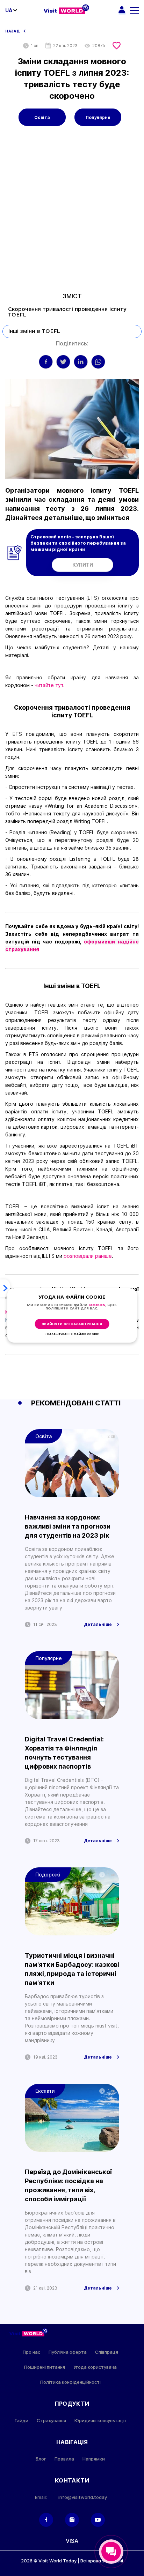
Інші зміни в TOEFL (34, 331)
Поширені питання (45, 2367)
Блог (41, 2459)
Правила (64, 2459)
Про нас (31, 2352)
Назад (13, 31)
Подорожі (48, 1875)
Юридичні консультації (100, 2421)
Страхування (51, 2421)
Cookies (97, 1305)
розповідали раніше (88, 1256)
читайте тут (49, 685)
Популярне (98, 117)
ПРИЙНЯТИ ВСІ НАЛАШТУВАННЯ (72, 1324)
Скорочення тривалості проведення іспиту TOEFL (67, 312)
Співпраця (107, 2352)
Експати (45, 2091)
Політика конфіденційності (70, 2382)
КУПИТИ (83, 565)
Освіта (42, 117)
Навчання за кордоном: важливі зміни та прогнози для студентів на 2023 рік (68, 1526)
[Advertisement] (72, 215)
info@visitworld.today (83, 2497)
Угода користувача (95, 2367)
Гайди (21, 2421)
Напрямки (94, 2459)
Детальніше (98, 1625)
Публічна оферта (68, 2352)
